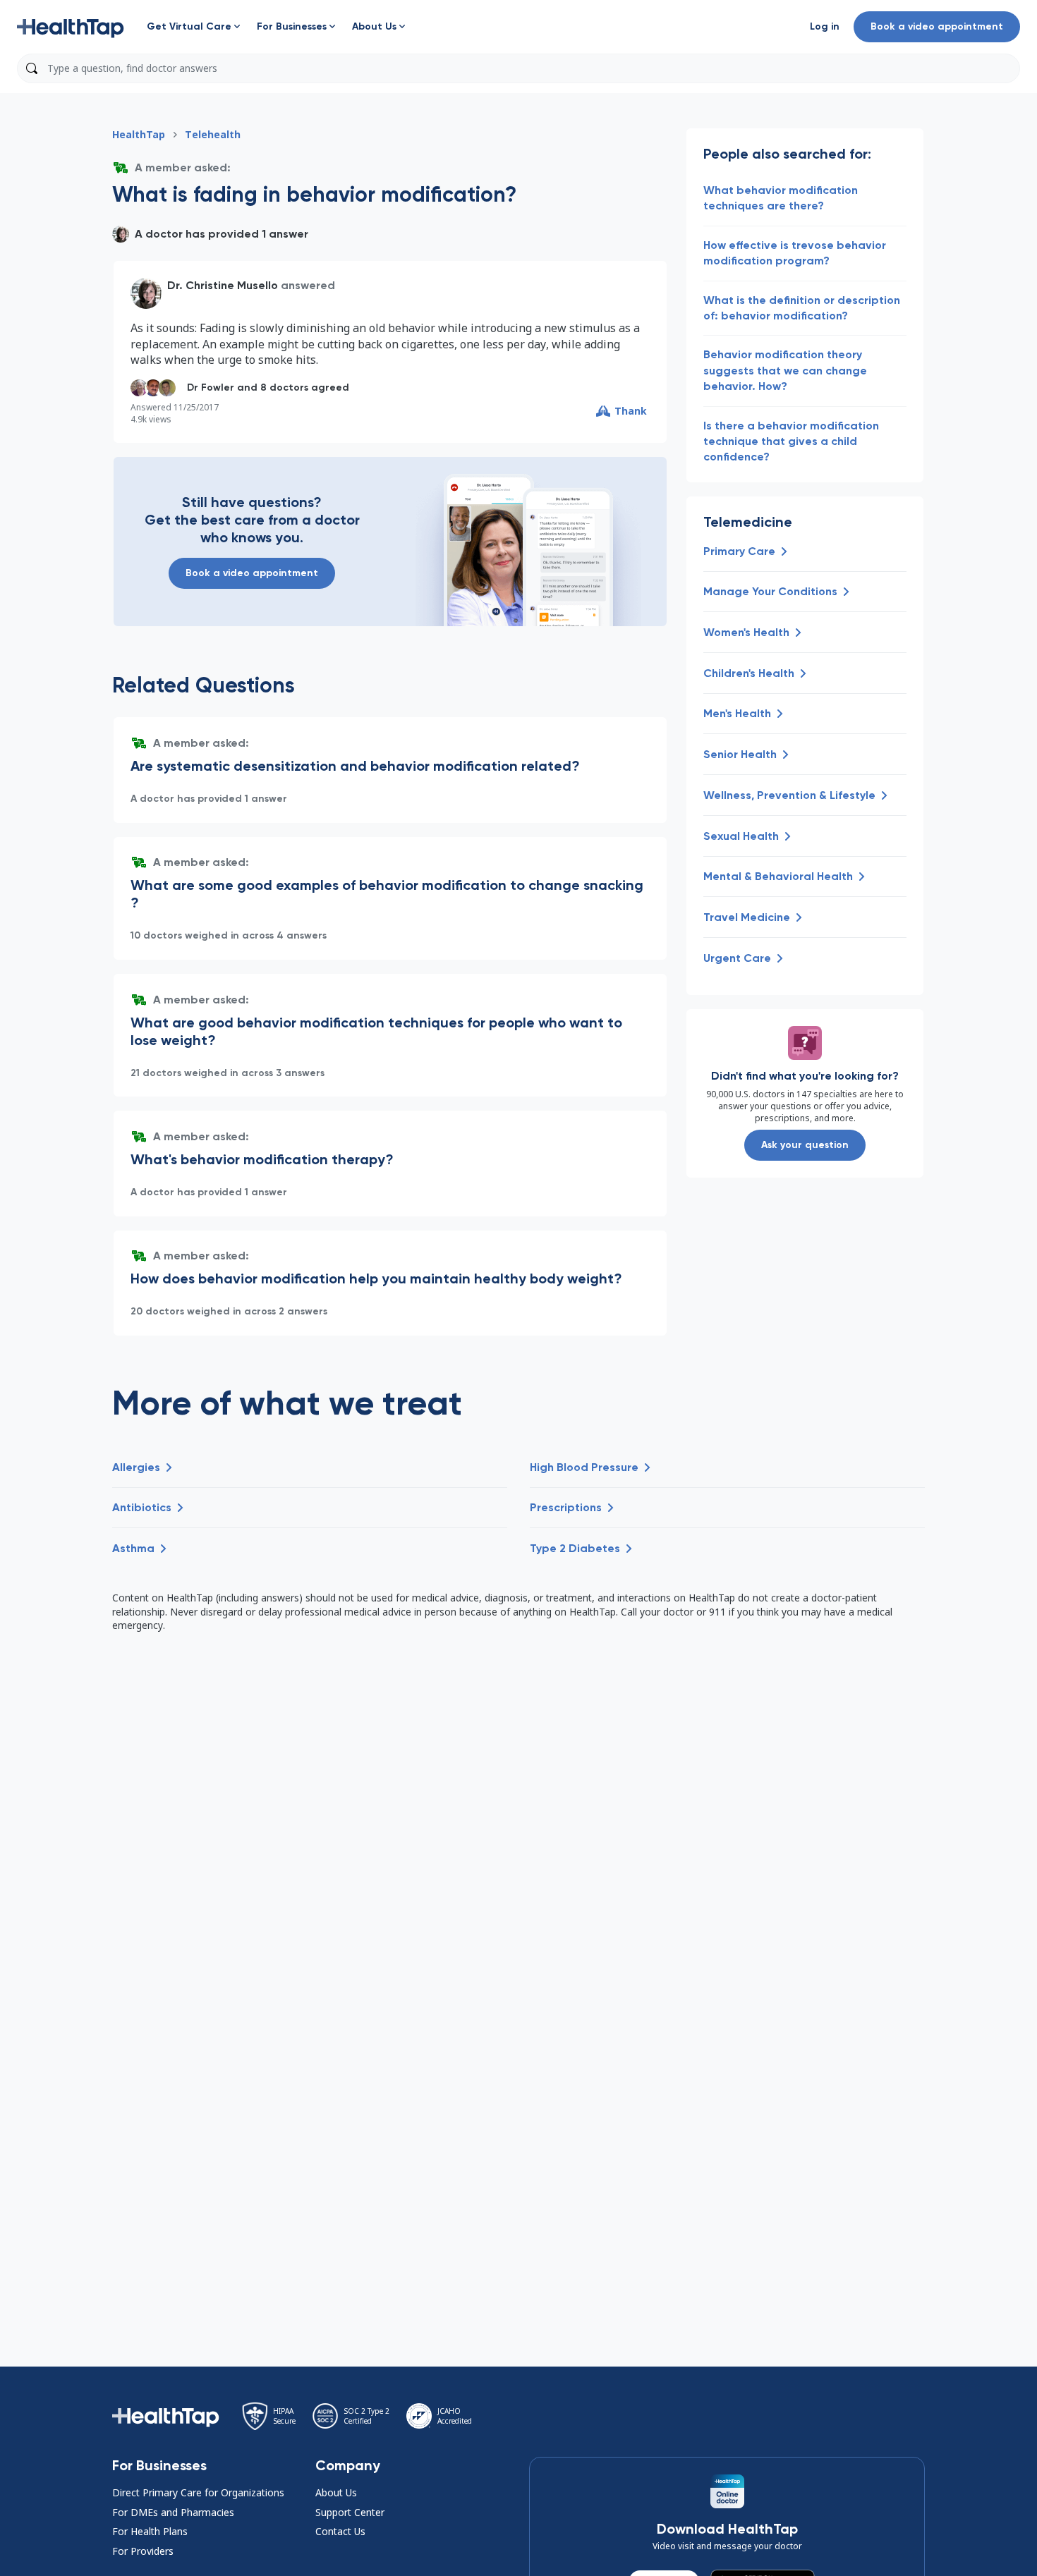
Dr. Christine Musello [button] (223, 285)
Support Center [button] (350, 2512)
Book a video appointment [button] (937, 26)
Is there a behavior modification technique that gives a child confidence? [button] (791, 441)
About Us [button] (336, 2492)
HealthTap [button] (139, 134)
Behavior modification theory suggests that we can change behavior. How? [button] (785, 370)
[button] (71, 27)
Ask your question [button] (805, 1145)
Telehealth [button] (213, 134)
